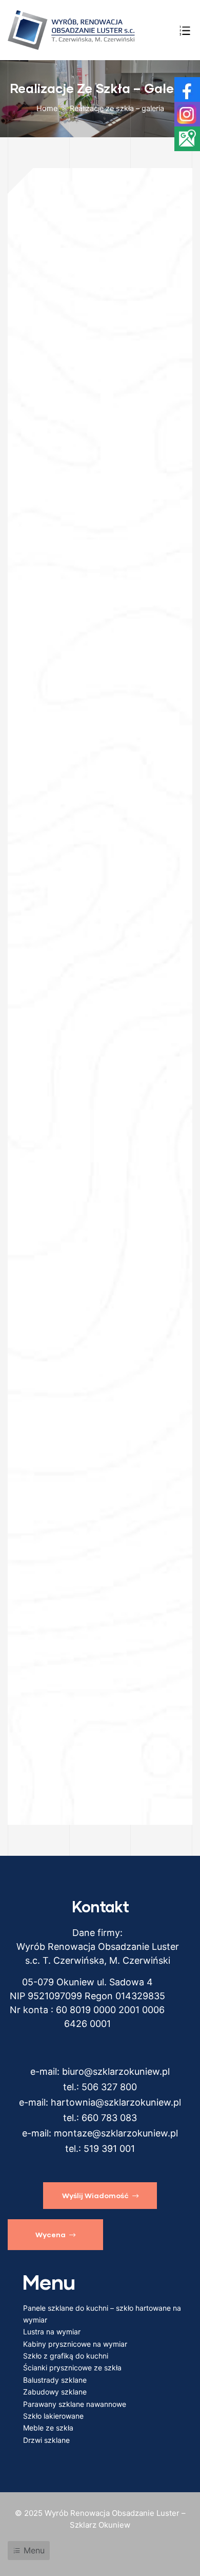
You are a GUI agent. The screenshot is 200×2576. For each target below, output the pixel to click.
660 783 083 (109, 2118)
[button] (100, 2196)
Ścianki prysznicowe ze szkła (72, 2368)
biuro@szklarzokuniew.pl (116, 2071)
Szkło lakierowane (53, 2416)
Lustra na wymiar (52, 2332)
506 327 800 (109, 2087)
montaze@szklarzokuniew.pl (116, 2133)
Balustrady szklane (55, 2380)
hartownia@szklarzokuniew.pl (116, 2102)
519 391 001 (109, 2149)
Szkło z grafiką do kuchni (66, 2356)
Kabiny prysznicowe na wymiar (75, 2344)
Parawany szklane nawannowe (75, 2404)
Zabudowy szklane (55, 2392)
